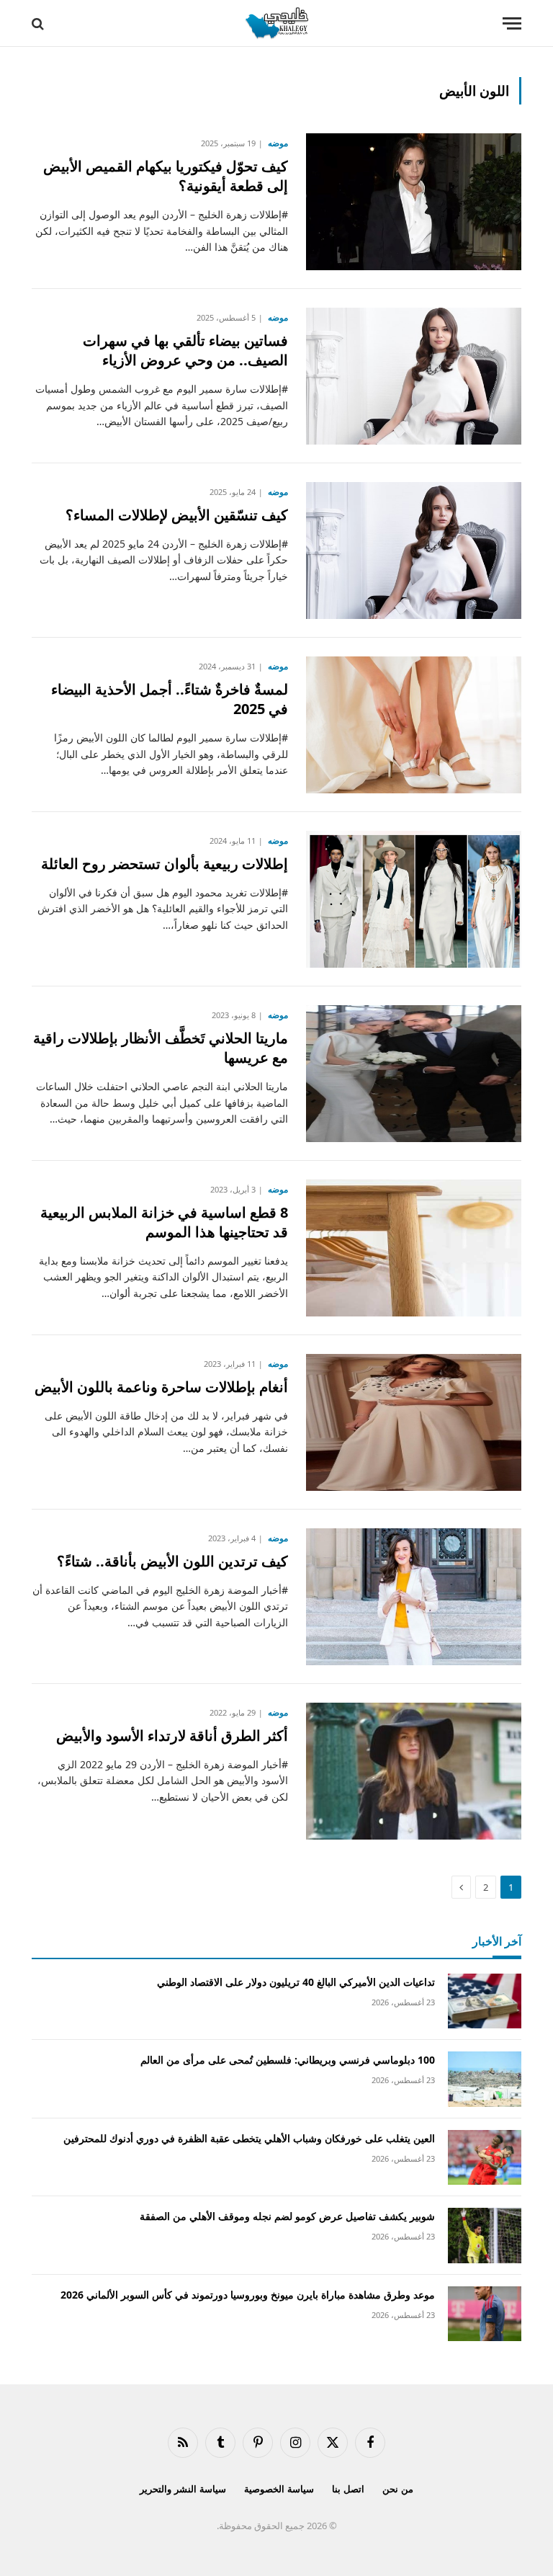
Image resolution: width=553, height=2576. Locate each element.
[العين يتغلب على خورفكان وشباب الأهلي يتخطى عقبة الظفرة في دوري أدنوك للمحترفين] (485, 2158)
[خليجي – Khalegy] (276, 23)
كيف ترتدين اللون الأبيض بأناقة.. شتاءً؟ (172, 1561)
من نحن (398, 2489)
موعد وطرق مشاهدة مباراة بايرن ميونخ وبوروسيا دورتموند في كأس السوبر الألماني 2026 (248, 2295)
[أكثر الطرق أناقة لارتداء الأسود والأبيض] (414, 1771)
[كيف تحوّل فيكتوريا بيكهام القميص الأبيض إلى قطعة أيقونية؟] (414, 202)
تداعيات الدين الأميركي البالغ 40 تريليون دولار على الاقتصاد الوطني (296, 1982)
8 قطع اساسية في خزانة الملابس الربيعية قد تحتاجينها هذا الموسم (164, 1222)
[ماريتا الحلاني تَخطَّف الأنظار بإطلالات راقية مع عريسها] (414, 1074)
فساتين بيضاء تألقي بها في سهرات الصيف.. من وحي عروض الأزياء (185, 350)
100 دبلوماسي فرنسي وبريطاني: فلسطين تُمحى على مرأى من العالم (288, 2060)
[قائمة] (512, 23)
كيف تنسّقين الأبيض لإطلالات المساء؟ (177, 515)
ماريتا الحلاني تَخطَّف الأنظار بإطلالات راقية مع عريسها (161, 1048)
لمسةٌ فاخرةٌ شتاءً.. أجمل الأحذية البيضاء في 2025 (170, 699)
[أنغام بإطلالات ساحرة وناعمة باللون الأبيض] (414, 1422)
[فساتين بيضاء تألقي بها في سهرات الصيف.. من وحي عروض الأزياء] (414, 376)
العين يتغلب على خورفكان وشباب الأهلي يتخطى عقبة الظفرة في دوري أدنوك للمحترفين (249, 2138)
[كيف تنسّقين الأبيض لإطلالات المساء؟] (414, 551)
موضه (278, 143)
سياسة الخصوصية (279, 2489)
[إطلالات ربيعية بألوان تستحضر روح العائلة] (414, 899)
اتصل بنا (348, 2489)
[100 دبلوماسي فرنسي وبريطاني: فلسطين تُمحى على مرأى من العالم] (485, 2079)
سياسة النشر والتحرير (183, 2489)
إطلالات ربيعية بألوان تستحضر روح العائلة (165, 864)
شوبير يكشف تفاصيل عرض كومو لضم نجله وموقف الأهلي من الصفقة (287, 2216)
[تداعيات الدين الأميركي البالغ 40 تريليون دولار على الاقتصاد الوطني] (485, 2001)
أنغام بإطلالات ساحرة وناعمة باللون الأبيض (161, 1387)
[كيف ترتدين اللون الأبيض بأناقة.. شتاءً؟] (414, 1597)
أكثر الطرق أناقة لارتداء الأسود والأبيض (172, 1735)
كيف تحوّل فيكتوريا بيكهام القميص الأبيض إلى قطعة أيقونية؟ (166, 176)
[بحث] (39, 23)
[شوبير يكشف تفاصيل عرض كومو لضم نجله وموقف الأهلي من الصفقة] (485, 2236)
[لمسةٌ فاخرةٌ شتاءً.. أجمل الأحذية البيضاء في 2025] (414, 725)
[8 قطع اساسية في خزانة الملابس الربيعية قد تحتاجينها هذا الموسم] (414, 1248)
